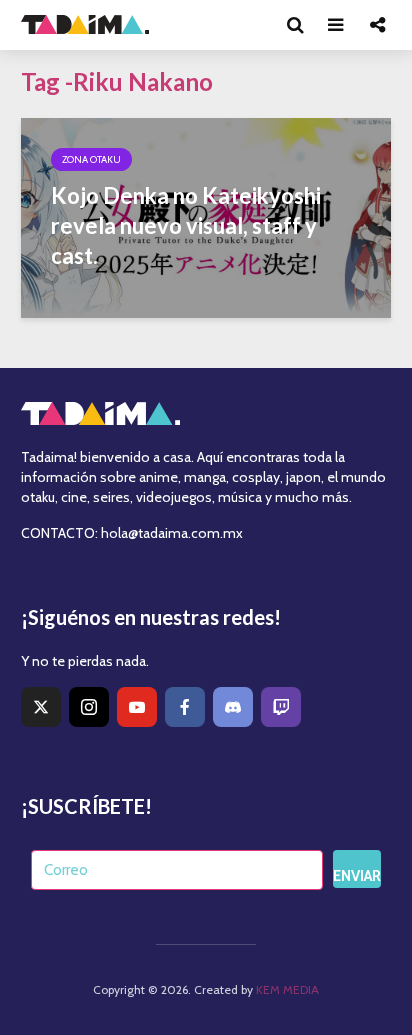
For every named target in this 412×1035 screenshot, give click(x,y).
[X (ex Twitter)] (41, 707)
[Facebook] (185, 707)
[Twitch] (281, 707)
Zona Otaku (91, 159)
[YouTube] (137, 707)
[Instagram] (89, 707)
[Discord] (233, 707)
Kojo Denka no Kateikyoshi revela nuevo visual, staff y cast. (186, 225)
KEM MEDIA (287, 989)
